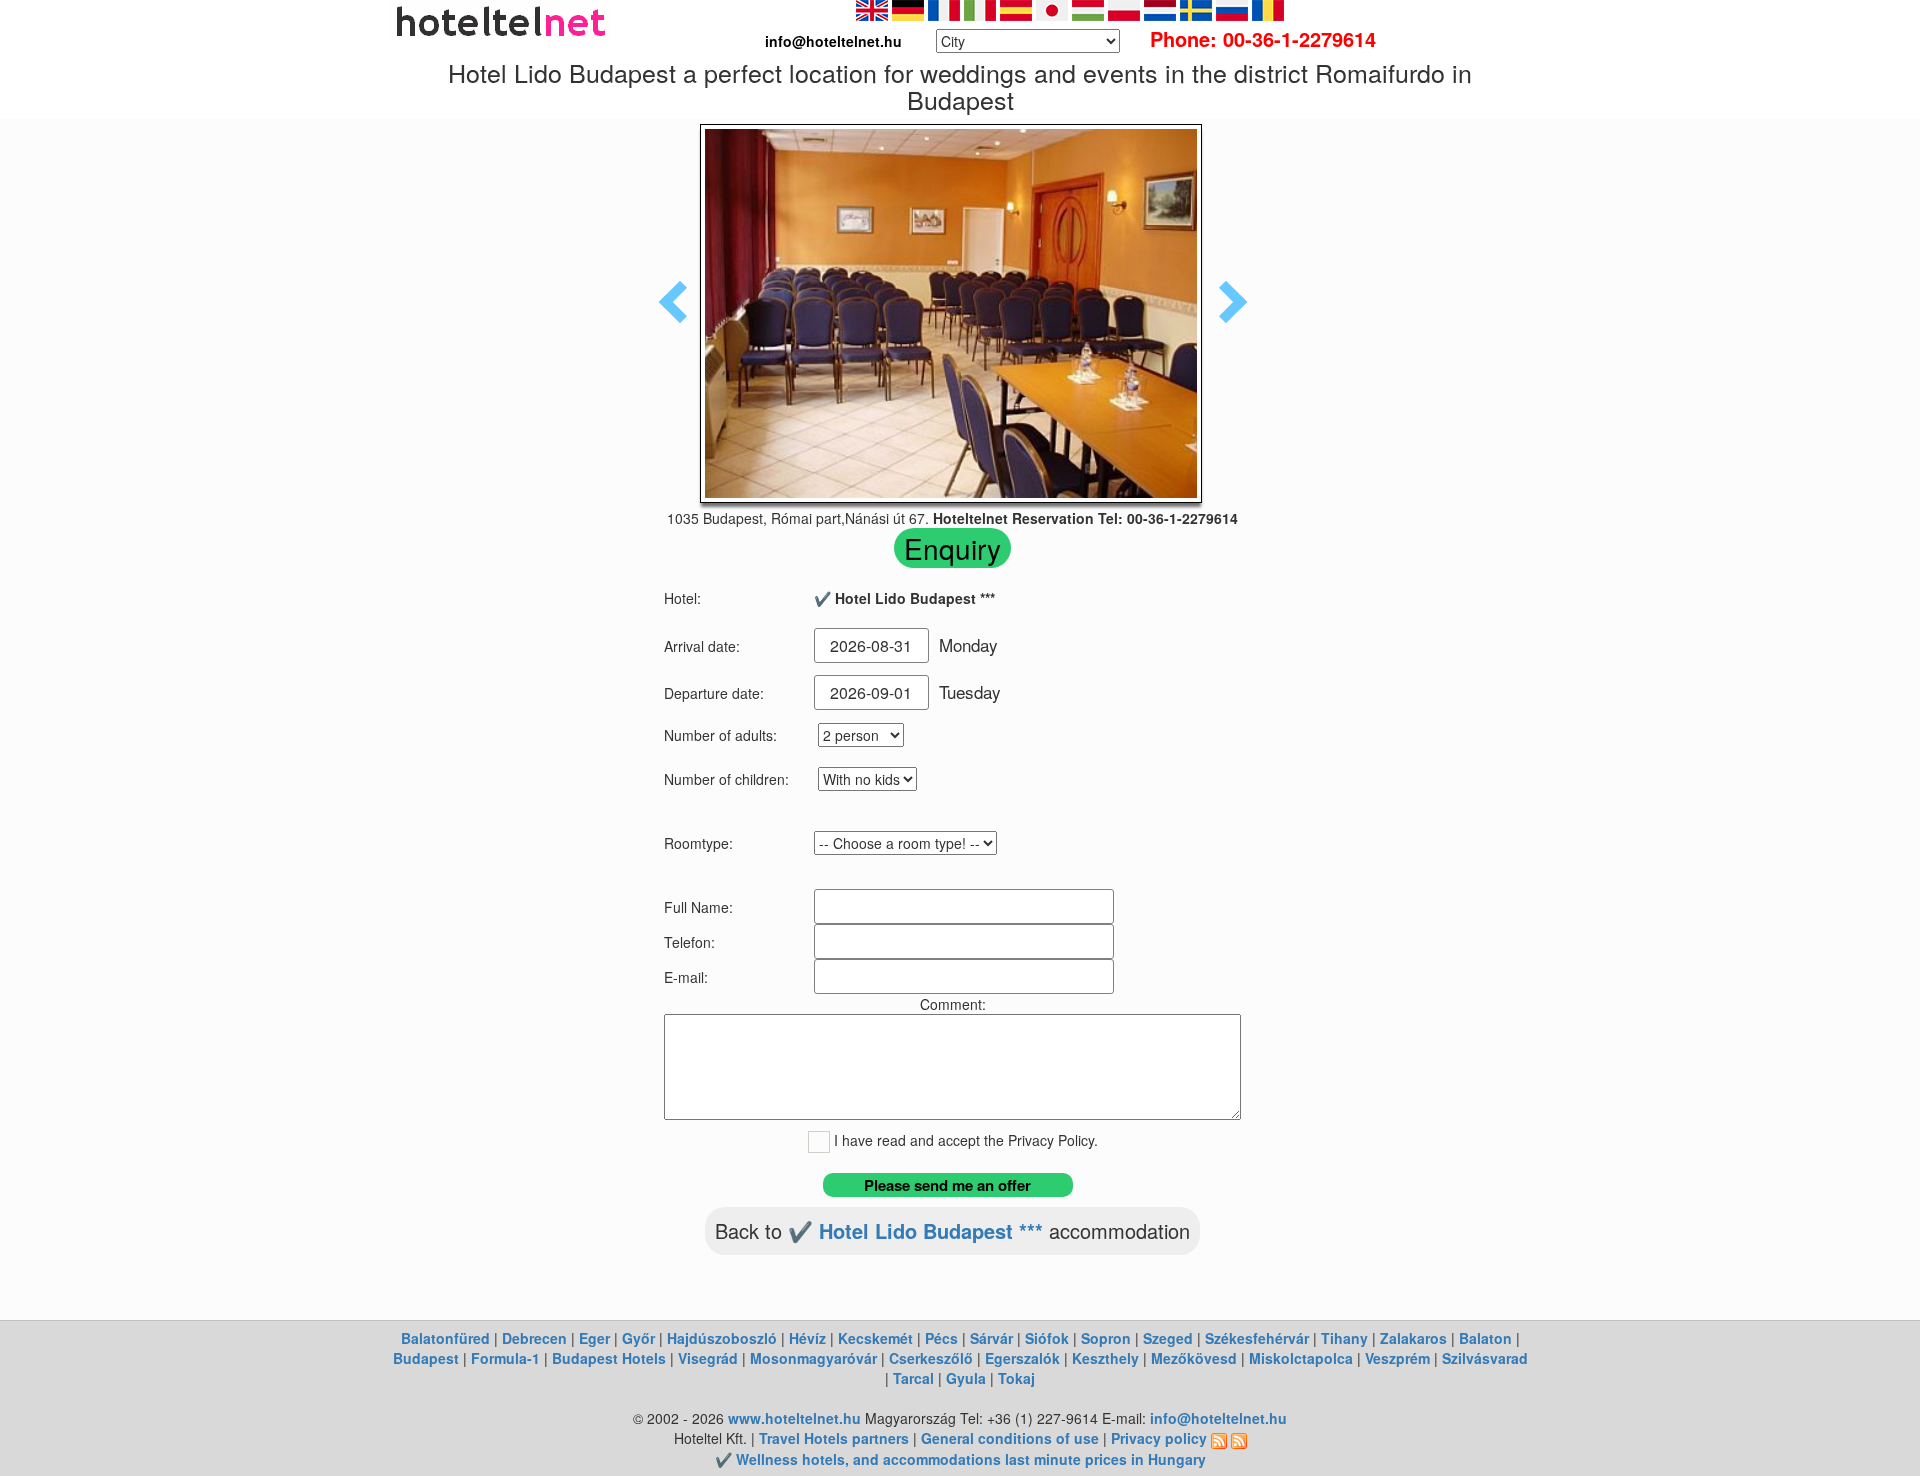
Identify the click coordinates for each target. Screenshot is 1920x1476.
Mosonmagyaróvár (813, 1358)
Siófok (1047, 1338)
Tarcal (913, 1378)
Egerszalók (1022, 1358)
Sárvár (991, 1338)
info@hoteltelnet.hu (1218, 1418)
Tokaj (1016, 1378)
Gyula (966, 1378)
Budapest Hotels (609, 1358)
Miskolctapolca (1301, 1358)
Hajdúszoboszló (722, 1338)
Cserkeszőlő (931, 1358)
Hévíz (807, 1338)
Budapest (426, 1358)
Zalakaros (1413, 1338)
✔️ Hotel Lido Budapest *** (915, 1230)
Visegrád (708, 1358)
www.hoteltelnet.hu (794, 1418)
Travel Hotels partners (834, 1438)
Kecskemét (875, 1338)
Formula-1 (505, 1358)
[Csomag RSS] (1239, 1438)
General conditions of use (1010, 1438)
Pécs (941, 1338)
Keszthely (1105, 1358)
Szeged (1168, 1338)
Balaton (1485, 1338)
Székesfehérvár (1257, 1338)
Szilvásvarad (1485, 1358)
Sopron (1106, 1338)
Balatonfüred (445, 1338)
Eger (594, 1338)
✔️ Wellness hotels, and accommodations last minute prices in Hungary (960, 1459)
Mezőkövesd (1194, 1358)
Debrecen (534, 1338)
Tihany (1344, 1338)
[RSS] (1219, 1438)
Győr (638, 1338)
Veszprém (1397, 1358)
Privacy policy (1159, 1438)
